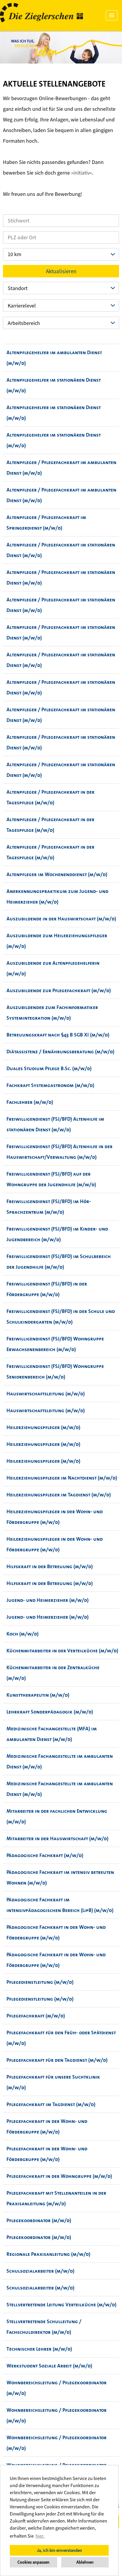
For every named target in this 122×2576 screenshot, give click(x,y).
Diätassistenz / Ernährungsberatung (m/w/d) (60, 1052)
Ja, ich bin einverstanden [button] (59, 2550)
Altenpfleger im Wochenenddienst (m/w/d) (57, 874)
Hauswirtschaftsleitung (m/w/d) (46, 1394)
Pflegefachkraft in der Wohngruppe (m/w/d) (59, 2176)
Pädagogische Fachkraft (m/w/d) (45, 1855)
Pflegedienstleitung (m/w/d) (40, 1982)
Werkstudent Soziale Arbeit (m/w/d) (49, 2366)
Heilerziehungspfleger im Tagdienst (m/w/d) (59, 1495)
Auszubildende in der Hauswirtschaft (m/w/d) (61, 919)
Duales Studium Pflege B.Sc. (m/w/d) (49, 1068)
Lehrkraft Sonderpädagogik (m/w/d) (50, 1712)
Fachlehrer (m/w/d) (30, 1102)
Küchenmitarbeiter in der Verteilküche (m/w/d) (62, 1651)
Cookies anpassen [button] (33, 2562)
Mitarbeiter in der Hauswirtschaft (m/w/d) (57, 1838)
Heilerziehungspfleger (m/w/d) (43, 1427)
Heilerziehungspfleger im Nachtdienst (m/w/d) (62, 1478)
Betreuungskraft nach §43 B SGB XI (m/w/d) (58, 1035)
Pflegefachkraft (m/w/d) (36, 2016)
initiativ (82, 173)
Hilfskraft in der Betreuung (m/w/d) (50, 1566)
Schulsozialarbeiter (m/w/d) (40, 2271)
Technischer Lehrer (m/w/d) (39, 2349)
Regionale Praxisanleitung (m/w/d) (48, 2254)
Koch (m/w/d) (23, 1634)
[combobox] (61, 254)
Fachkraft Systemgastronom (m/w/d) (50, 1085)
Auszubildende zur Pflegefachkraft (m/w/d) (59, 990)
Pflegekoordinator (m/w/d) (39, 2220)
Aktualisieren (61, 271)
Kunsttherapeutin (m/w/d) (38, 1695)
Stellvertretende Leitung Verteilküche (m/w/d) (61, 2305)
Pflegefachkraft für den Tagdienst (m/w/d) (57, 2060)
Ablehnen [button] (85, 2562)
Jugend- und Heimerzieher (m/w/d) (48, 1600)
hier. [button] (40, 2536)
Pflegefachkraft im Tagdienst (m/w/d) (51, 2104)
